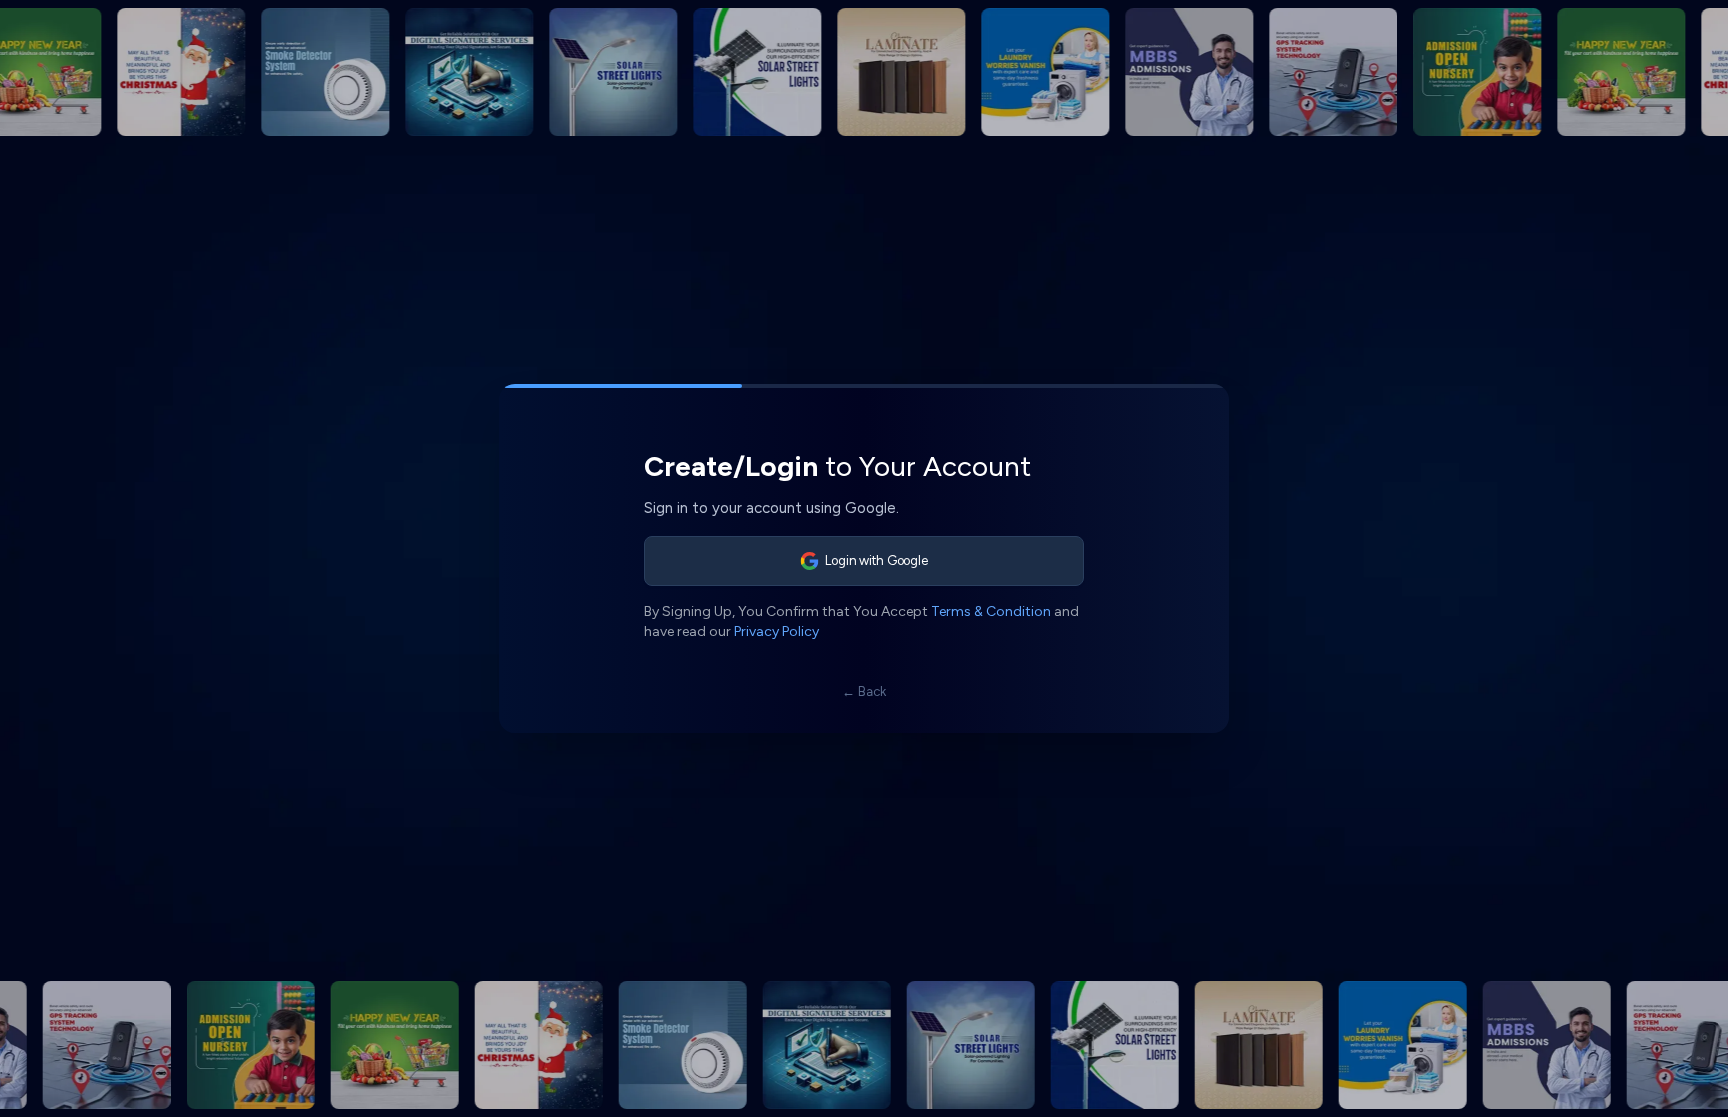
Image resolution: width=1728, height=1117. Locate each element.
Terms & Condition (991, 611)
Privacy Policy (776, 631)
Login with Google (876, 560)
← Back (864, 691)
